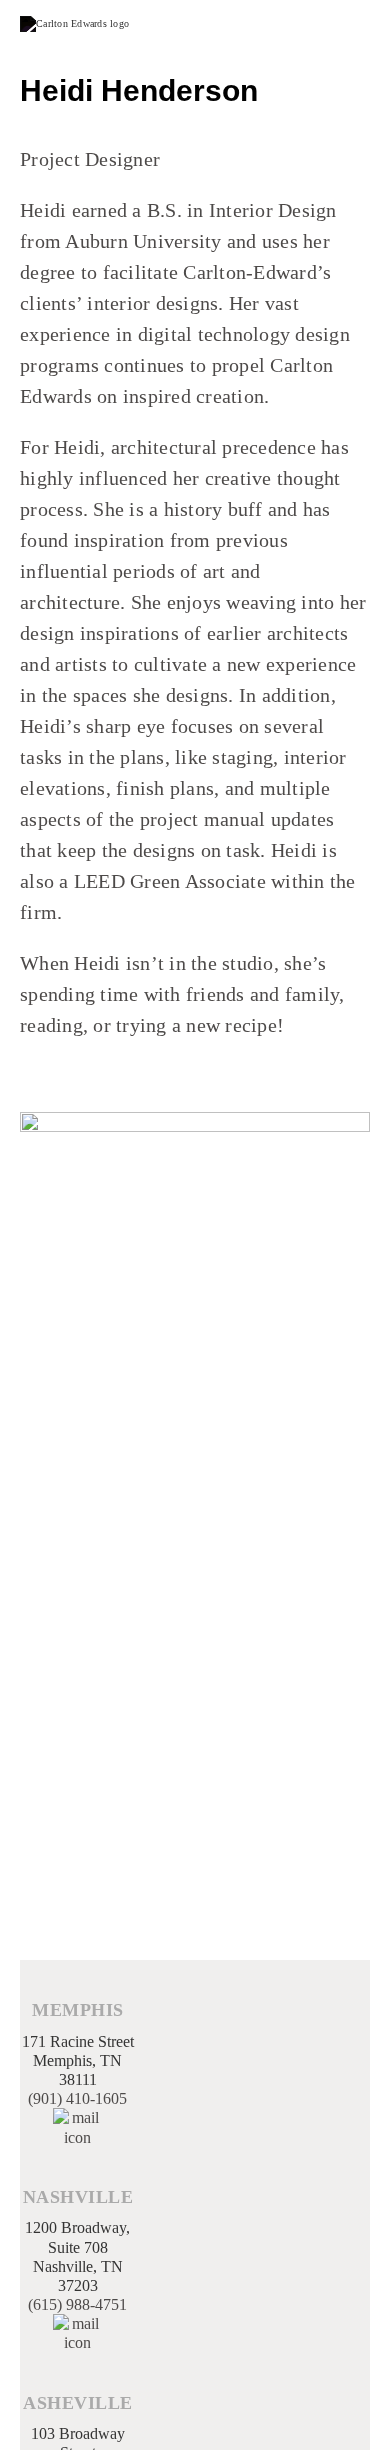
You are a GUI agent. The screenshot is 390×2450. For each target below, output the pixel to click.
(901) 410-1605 (77, 2098)
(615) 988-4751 (77, 2304)
